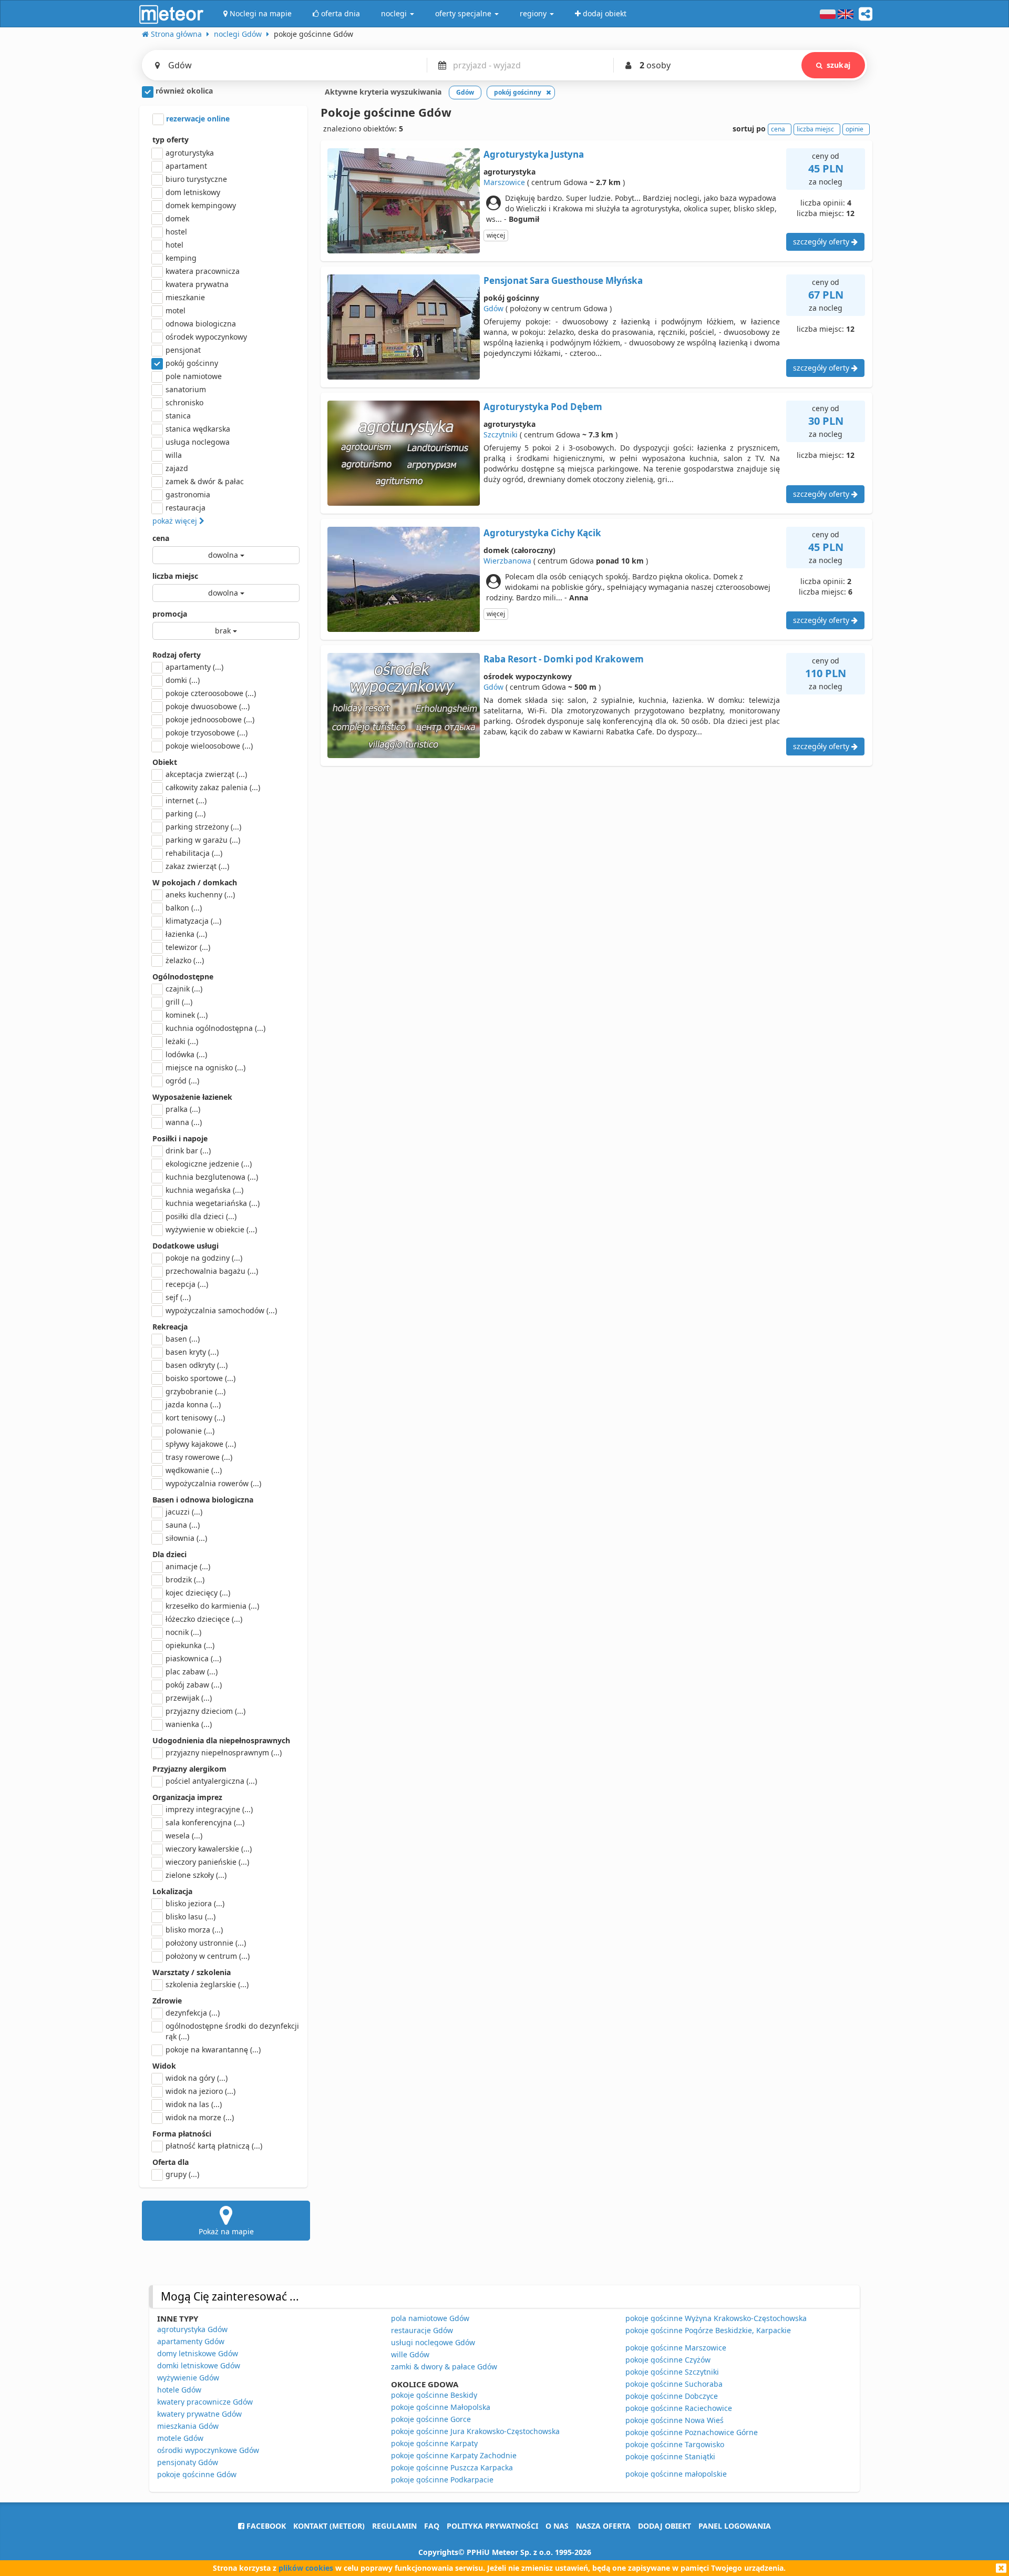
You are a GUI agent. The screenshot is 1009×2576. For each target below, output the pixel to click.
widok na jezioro (200, 2091)
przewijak (189, 1698)
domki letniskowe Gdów (199, 2365)
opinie (854, 129)
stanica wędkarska (198, 429)
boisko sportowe (200, 1378)
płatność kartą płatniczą (214, 2146)
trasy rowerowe (199, 1457)
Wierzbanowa (507, 561)
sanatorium (186, 389)
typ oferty (171, 140)
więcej (496, 235)
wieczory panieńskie (207, 1862)
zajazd (177, 468)
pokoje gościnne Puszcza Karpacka (452, 2467)
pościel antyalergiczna (211, 1781)
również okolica (183, 91)
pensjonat (183, 350)
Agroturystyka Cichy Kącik (542, 533)
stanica (178, 416)
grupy (182, 2174)
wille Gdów (410, 2354)
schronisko (184, 402)
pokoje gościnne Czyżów (668, 2360)
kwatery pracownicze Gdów (205, 2402)
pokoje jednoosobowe (210, 719)
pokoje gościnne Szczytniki (672, 2372)
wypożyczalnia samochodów (221, 1310)
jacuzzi (184, 1512)
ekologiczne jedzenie (209, 1164)
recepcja (187, 1284)
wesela (184, 1836)
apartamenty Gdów (191, 2341)
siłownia (186, 1538)
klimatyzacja (193, 921)
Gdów (493, 308)
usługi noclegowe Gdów (433, 2342)
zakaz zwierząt (197, 866)
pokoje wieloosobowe (209, 746)
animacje (188, 1566)
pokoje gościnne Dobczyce (672, 2396)
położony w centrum (208, 1956)
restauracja (186, 508)
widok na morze (200, 2117)
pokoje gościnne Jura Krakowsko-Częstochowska (475, 2431)
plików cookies (306, 2568)
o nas (557, 2526)
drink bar (188, 1151)
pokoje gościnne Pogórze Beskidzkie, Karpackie (708, 2330)
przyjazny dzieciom (205, 1711)
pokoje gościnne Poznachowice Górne (692, 2432)
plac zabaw (192, 1672)
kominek (187, 1015)
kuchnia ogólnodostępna (215, 1028)
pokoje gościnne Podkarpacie (442, 2480)
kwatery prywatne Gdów (199, 2414)
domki (183, 680)
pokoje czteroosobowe (211, 693)
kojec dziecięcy (198, 1593)
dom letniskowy (193, 192)
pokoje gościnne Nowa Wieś (675, 2420)
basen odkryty (197, 1365)
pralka (183, 1109)
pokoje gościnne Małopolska (441, 2407)
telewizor (188, 947)
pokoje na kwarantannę (213, 2049)
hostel (176, 232)
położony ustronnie (206, 1943)
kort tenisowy (195, 1418)
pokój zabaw (194, 1685)
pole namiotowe (194, 376)
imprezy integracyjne (209, 1809)
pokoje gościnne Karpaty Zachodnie (454, 2455)
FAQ (432, 2526)
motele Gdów (180, 2438)
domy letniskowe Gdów (198, 2353)
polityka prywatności (492, 2526)
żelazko (185, 960)
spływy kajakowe (201, 1444)
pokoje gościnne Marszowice (676, 2348)
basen (183, 1339)
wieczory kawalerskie (209, 1849)
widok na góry (197, 2078)
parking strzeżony (203, 827)
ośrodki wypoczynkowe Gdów (208, 2450)
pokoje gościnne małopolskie (676, 2474)
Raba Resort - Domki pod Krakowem (564, 659)
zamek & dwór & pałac (205, 481)
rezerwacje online (197, 119)
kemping (181, 258)
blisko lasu (191, 1916)
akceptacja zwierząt (206, 774)
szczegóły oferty (822, 242)
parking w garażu (203, 840)
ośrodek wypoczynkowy (206, 337)
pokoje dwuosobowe (208, 706)
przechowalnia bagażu (212, 1271)
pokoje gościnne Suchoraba (674, 2384)
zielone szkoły (196, 1875)
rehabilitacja (194, 853)
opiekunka (190, 1645)
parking (186, 814)
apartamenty (194, 667)
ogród (182, 1081)
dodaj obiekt (665, 2526)
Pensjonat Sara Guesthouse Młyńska (563, 280)
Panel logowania (735, 2526)
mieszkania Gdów (188, 2426)
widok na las (194, 2104)
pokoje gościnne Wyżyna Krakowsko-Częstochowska (716, 2318)
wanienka (189, 1724)
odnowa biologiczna (201, 324)
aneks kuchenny (200, 895)
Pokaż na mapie (226, 2231)
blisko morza (194, 1930)
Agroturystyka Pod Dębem (543, 407)
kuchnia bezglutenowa (212, 1177)
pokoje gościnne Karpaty (434, 2443)
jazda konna (193, 1404)
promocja (170, 614)
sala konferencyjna (205, 1822)
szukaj (838, 65)
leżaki (182, 1041)
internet (186, 800)
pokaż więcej (176, 521)
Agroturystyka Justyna (534, 154)
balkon (184, 908)
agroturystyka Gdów (192, 2329)
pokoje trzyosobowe (207, 733)
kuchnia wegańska (204, 1190)
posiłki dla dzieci (201, 1216)
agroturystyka (190, 153)
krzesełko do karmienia (212, 1606)
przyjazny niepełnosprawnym (224, 1752)
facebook (265, 2526)
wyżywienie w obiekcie (211, 1229)
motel (176, 310)
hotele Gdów (179, 2390)
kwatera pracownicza (203, 271)
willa (174, 455)
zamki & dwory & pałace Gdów (444, 2367)
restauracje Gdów (422, 2330)
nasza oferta (603, 2526)
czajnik (184, 989)
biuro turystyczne (196, 179)
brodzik (185, 1580)
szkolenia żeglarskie (207, 1984)
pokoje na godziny (204, 1258)
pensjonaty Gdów (188, 2462)
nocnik (183, 1632)
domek (177, 218)
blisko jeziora (195, 1903)
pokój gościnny (192, 363)
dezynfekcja (193, 2013)
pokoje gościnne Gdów (197, 2474)
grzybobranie (195, 1391)
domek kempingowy (201, 205)
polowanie (190, 1431)
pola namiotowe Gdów (430, 2318)
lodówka (186, 1054)
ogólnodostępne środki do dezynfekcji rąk (232, 2031)
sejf (178, 1297)
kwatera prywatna (197, 284)
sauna (183, 1525)
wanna (184, 1122)
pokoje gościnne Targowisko (675, 2444)
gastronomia (188, 494)
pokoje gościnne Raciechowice (679, 2408)
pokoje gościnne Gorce (431, 2419)
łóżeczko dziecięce (204, 1619)
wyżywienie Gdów (188, 2378)
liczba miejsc (175, 576)
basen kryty (192, 1352)
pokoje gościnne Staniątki (670, 2456)
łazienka (186, 934)
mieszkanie (185, 297)
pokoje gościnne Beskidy (434, 2395)
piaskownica (193, 1658)
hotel (174, 245)
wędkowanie (194, 1470)
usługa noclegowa (198, 442)
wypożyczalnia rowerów (213, 1483)
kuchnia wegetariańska (213, 1203)
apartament (186, 166)
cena (161, 538)
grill (179, 1002)
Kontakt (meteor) (329, 2526)
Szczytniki (501, 435)
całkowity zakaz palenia (213, 787)
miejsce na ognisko (205, 1067)
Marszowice (504, 182)
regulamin (394, 2526)
